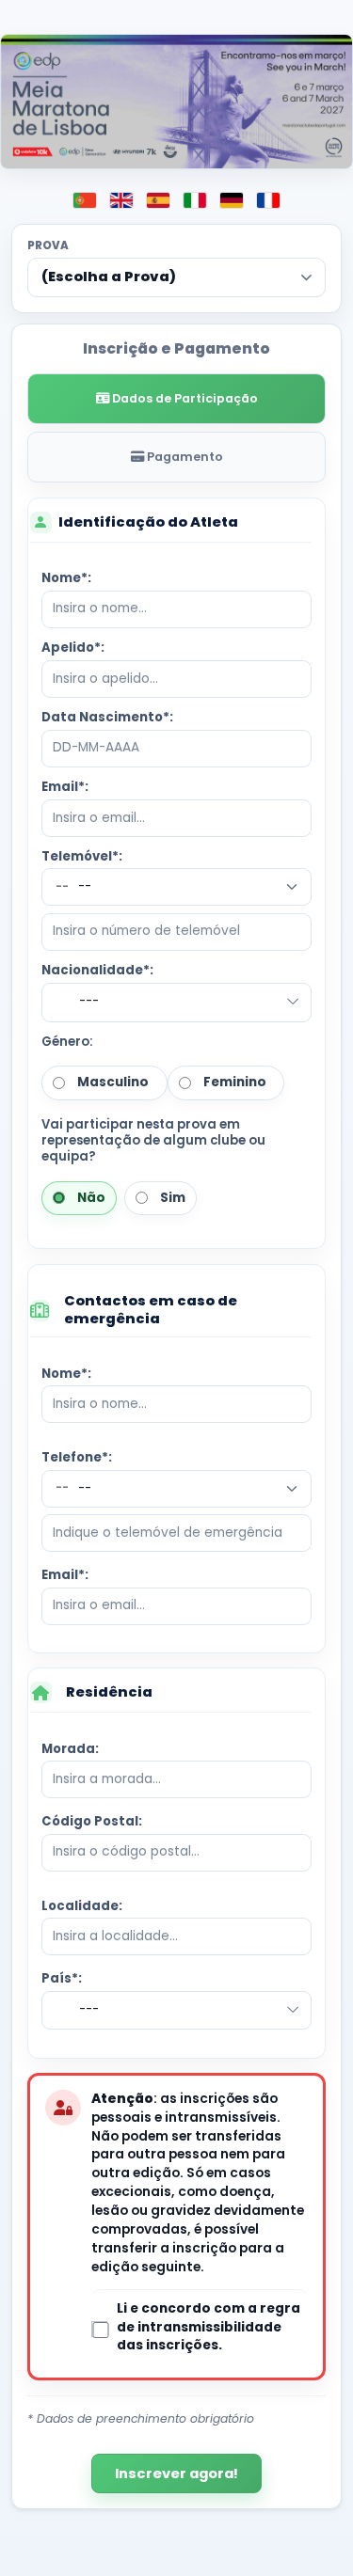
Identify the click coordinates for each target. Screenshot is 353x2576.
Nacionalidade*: (97, 970)
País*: (62, 1978)
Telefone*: (77, 1457)
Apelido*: (73, 648)
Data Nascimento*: (107, 717)
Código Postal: (92, 1821)
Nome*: (66, 578)
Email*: (65, 787)
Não (88, 1198)
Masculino (110, 1082)
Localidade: (82, 1906)
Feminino (232, 1082)
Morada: (70, 1749)
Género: (67, 1042)
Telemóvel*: (82, 856)
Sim (170, 1198)
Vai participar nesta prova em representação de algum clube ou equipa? (153, 1140)
